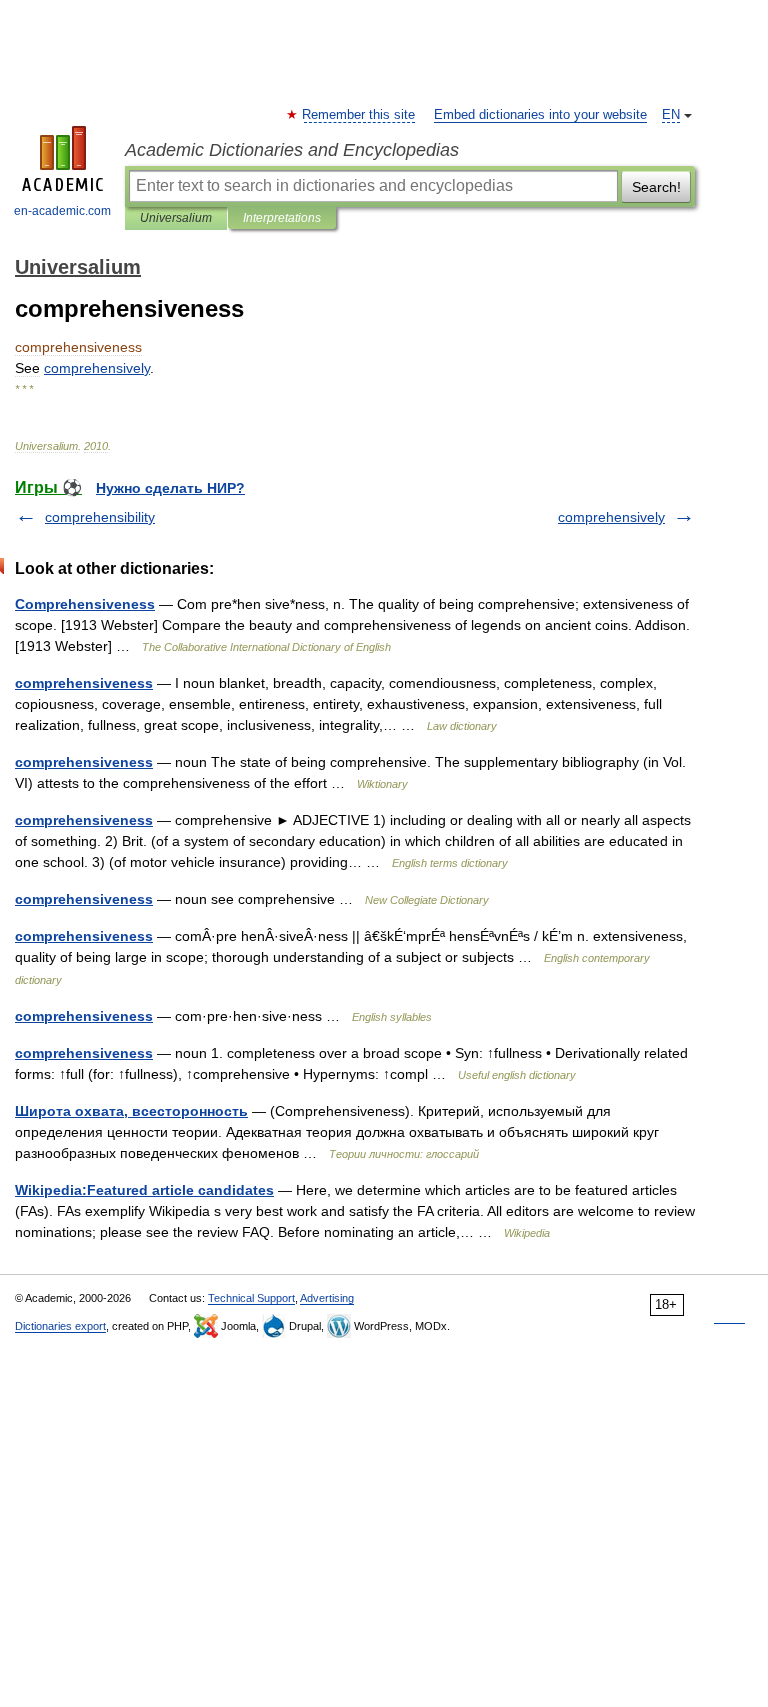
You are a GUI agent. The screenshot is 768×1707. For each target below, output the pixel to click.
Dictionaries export (60, 1326)
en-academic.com (62, 211)
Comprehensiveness (85, 604)
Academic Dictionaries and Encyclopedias (292, 150)
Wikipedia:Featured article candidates (144, 1190)
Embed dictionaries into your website (540, 115)
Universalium (176, 218)
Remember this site (359, 115)
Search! (656, 187)
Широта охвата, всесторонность (131, 1111)
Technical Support (251, 1298)
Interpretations (282, 218)
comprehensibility (100, 517)
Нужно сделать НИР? (170, 488)
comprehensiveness (84, 683)
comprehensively (611, 517)
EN (671, 115)
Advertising (327, 1298)
